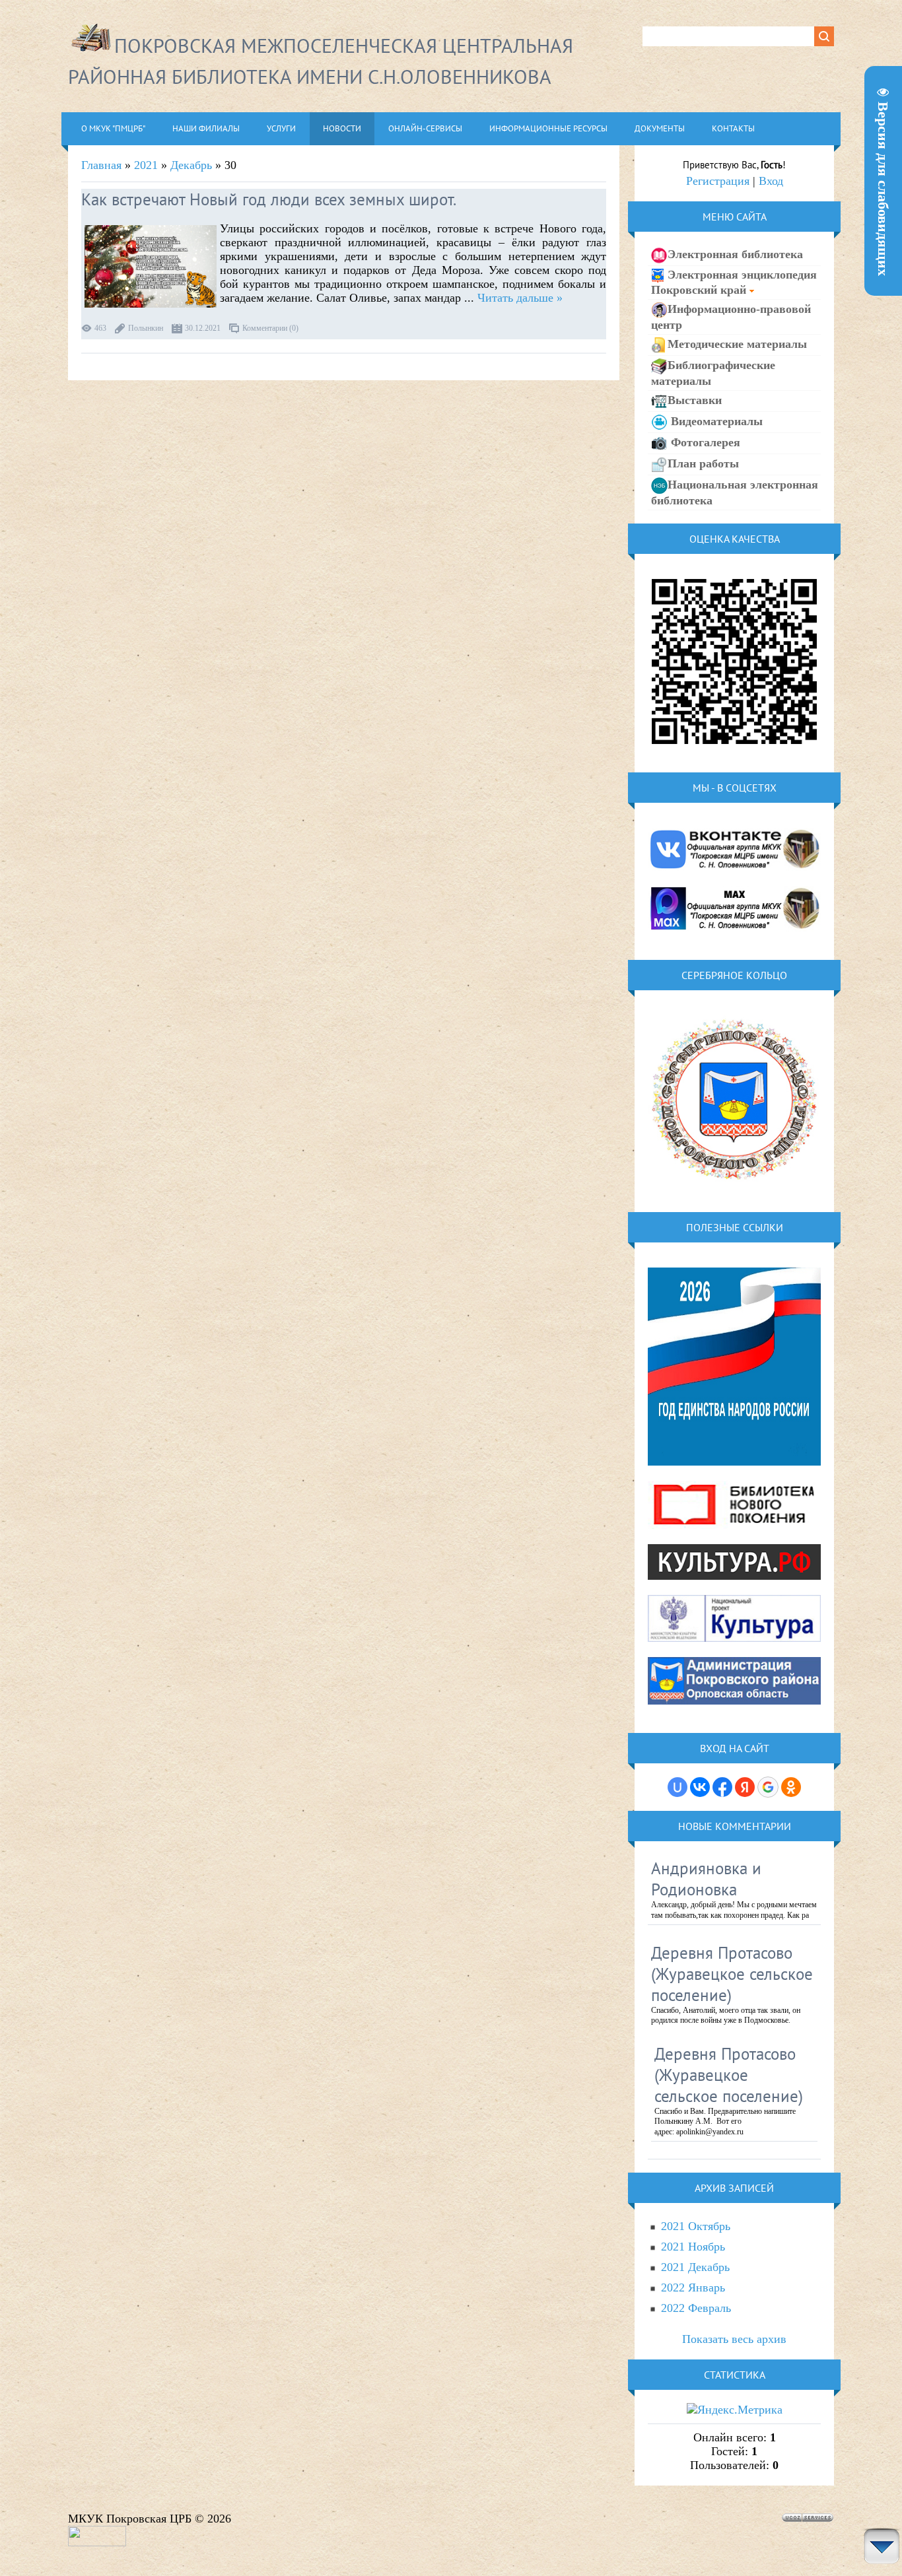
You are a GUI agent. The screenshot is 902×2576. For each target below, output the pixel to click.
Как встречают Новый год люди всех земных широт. (269, 199)
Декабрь (191, 165)
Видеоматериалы (715, 421)
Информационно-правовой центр (731, 317)
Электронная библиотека (735, 254)
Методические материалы (737, 344)
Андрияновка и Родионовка (706, 1879)
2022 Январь (693, 2288)
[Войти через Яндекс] (745, 1787)
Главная (101, 165)
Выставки (695, 400)
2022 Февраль (696, 2308)
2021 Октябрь (696, 2226)
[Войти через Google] (768, 1787)
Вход (771, 181)
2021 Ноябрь (693, 2247)
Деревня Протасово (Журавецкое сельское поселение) (732, 1974)
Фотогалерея (704, 442)
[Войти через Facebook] (722, 1787)
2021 (146, 165)
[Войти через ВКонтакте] (700, 1787)
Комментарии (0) (270, 328)
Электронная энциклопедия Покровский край (734, 282)
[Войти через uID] (677, 1787)
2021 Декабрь (695, 2267)
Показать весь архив (734, 2339)
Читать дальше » (520, 298)
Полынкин (146, 328)
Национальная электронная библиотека (735, 492)
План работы (703, 463)
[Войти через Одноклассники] (791, 1787)
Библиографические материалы (713, 373)
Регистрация (718, 181)
